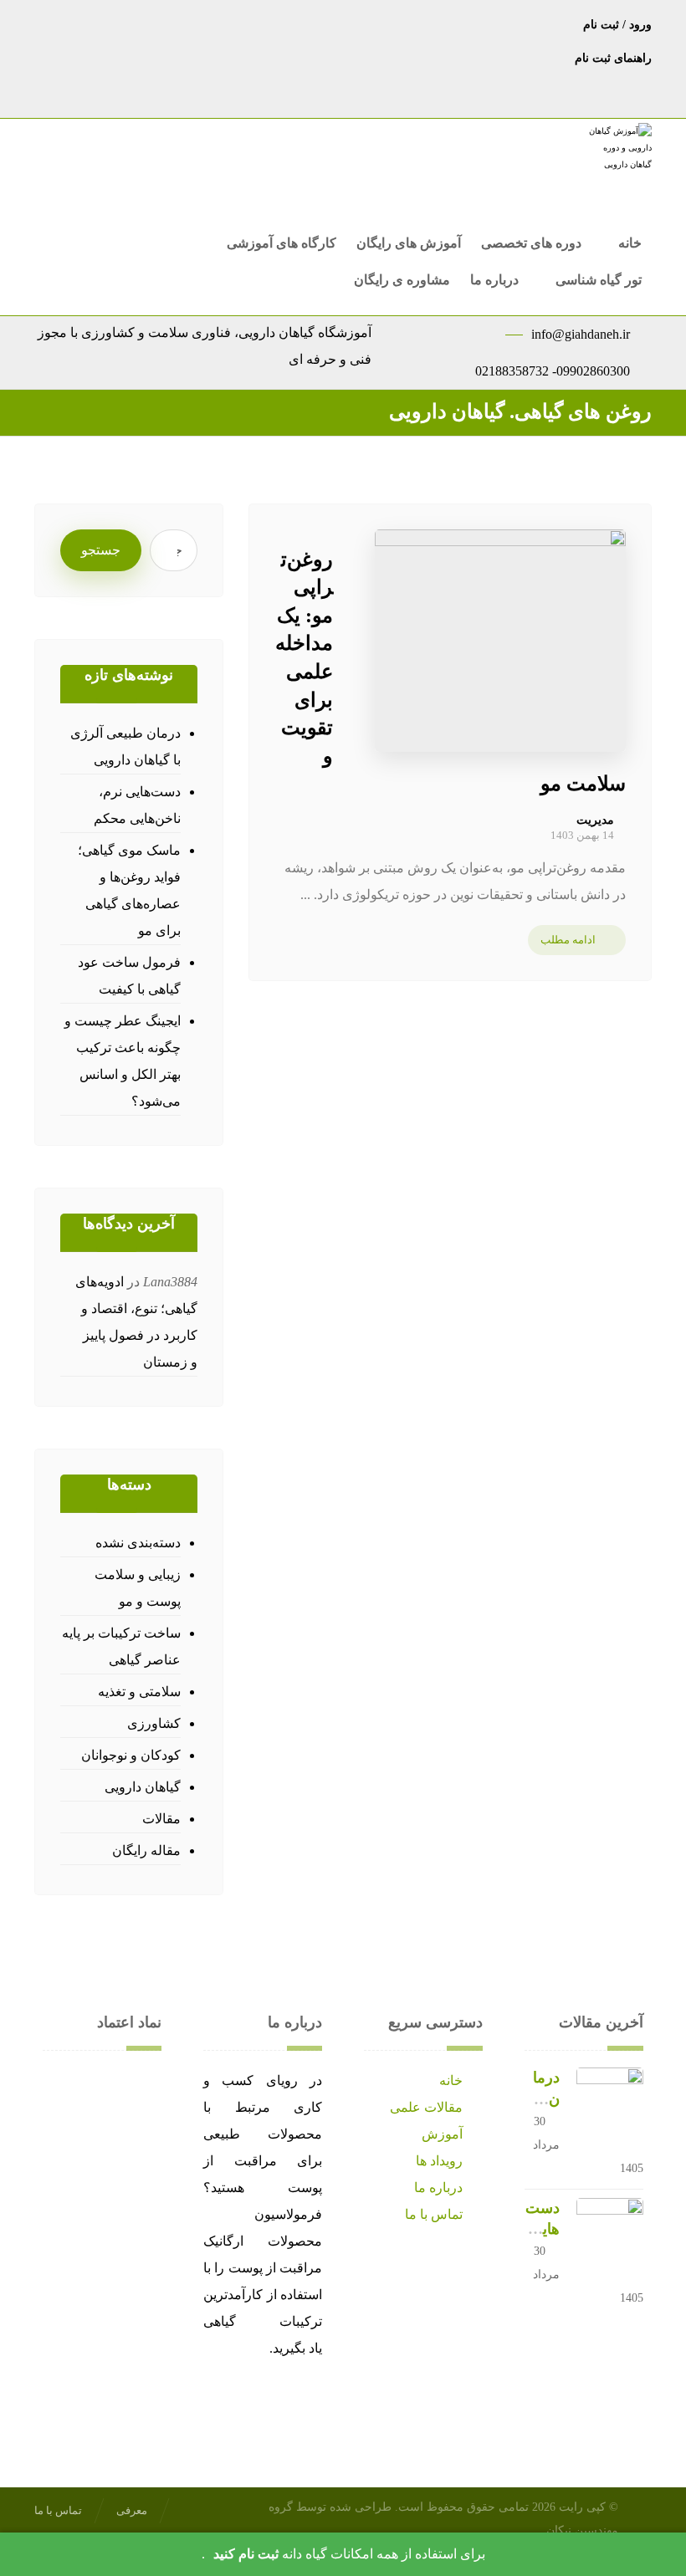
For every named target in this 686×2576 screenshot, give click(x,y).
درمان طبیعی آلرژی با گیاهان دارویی (125, 746)
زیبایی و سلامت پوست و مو (138, 1588)
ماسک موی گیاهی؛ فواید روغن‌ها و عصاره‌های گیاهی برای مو (129, 890)
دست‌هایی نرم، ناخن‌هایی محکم (137, 805)
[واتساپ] (326, 23)
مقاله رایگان (146, 1850)
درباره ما (438, 2188)
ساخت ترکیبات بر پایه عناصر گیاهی (121, 1646)
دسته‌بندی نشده (138, 1543)
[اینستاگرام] (360, 23)
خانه (451, 2080)
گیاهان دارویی (143, 1787)
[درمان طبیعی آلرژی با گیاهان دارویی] (610, 2101)
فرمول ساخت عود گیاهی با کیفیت (129, 976)
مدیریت (595, 820)
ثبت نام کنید (246, 2554)
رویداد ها (439, 2161)
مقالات (161, 1819)
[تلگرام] (393, 23)
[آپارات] (293, 23)
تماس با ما (434, 2214)
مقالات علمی (426, 2107)
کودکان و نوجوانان (131, 1755)
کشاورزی (154, 1723)
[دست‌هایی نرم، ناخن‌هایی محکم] (610, 2231)
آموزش (442, 2134)
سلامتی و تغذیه (139, 1692)
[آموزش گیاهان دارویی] (618, 158)
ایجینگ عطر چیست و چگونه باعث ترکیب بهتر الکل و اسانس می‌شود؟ (123, 1061)
